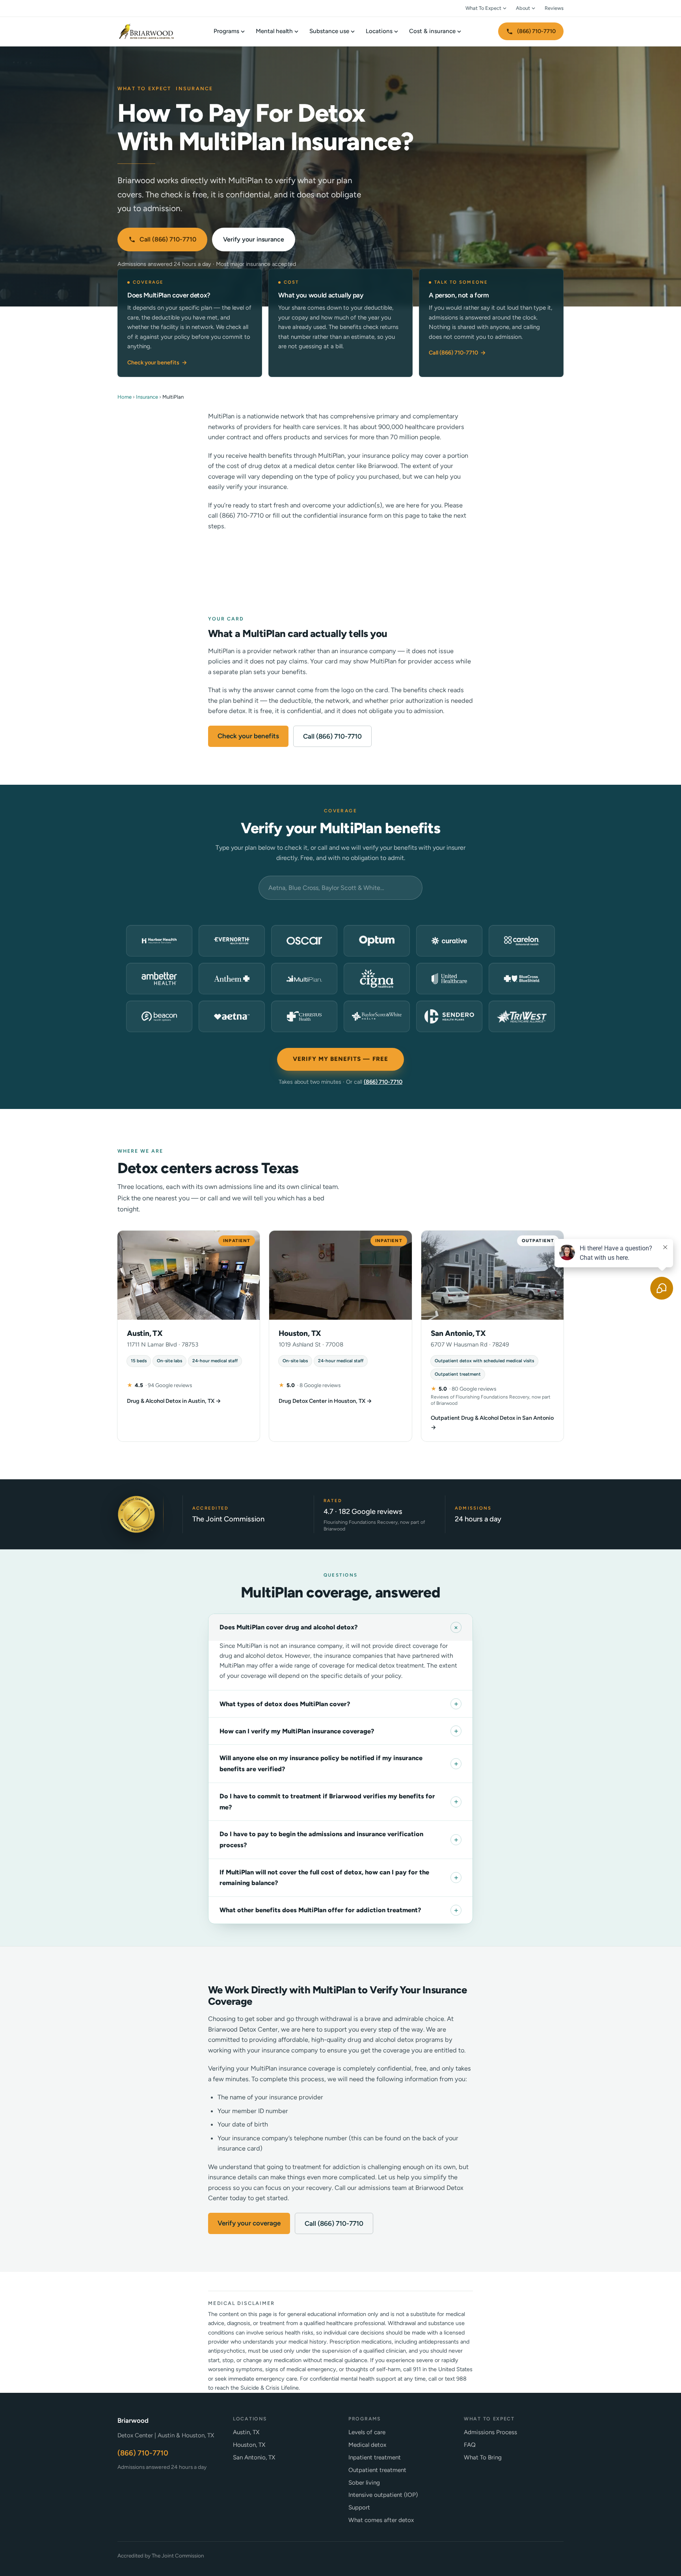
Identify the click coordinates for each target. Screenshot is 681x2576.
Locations (379, 31)
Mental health (274, 31)
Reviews (554, 8)
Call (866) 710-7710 (168, 239)
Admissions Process (490, 2432)
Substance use (329, 31)
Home (125, 397)
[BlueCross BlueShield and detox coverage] (522, 979)
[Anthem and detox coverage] (232, 979)
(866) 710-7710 (536, 31)
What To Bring (483, 2457)
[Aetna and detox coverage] (232, 1016)
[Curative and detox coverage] (449, 941)
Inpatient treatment (375, 2457)
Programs (226, 31)
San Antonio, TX (254, 2457)
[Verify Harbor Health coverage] (159, 941)
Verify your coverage (249, 2223)
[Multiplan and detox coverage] (304, 979)
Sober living (364, 2483)
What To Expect (483, 8)
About (523, 8)
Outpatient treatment (377, 2470)
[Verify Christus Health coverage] (304, 1016)
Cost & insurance (432, 31)
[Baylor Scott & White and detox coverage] (377, 1016)
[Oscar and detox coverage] (304, 941)
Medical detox (367, 2445)
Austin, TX (246, 2432)
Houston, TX (249, 2445)
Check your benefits (157, 362)
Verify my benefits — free (340, 1059)
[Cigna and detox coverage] (377, 979)
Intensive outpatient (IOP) (383, 2495)
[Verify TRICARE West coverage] (522, 1016)
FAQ (470, 2445)
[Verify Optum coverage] (377, 941)
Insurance (147, 397)
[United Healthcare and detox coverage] (449, 979)
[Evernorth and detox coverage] (232, 941)
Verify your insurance (254, 239)
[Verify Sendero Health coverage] (449, 1016)
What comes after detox (381, 2520)
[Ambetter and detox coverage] (159, 979)
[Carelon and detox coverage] (522, 941)
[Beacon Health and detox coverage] (159, 1016)
